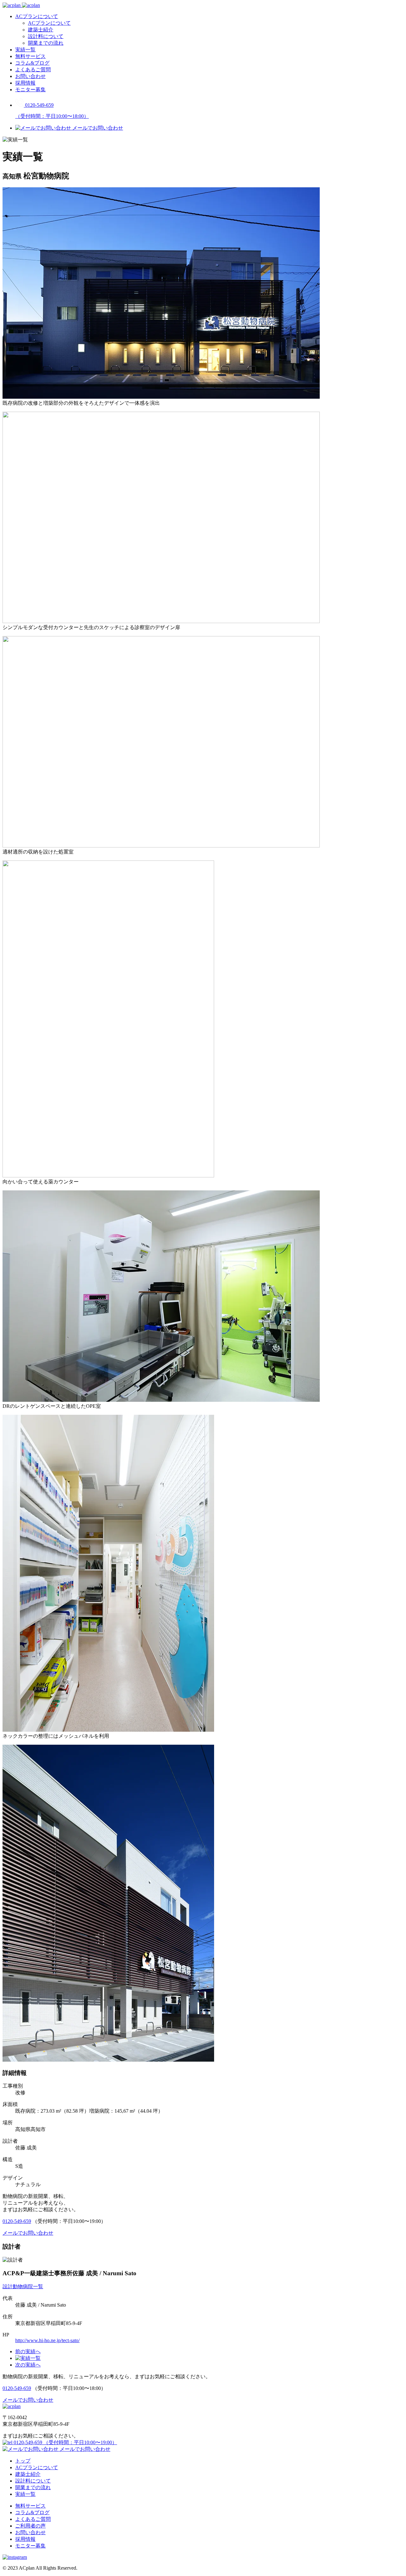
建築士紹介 (41, 30)
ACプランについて (37, 16)
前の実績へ (28, 2351)
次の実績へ (28, 2365)
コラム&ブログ (32, 63)
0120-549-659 (17, 2221)
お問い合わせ (30, 76)
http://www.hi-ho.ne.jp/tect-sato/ (47, 2340)
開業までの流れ (46, 43)
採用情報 (25, 83)
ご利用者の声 (30, 2526)
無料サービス (30, 56)
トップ (23, 2461)
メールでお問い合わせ (84, 2449)
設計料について (46, 36)
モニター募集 (30, 90)
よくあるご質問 (33, 70)
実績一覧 (25, 50)
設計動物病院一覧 (23, 2286)
